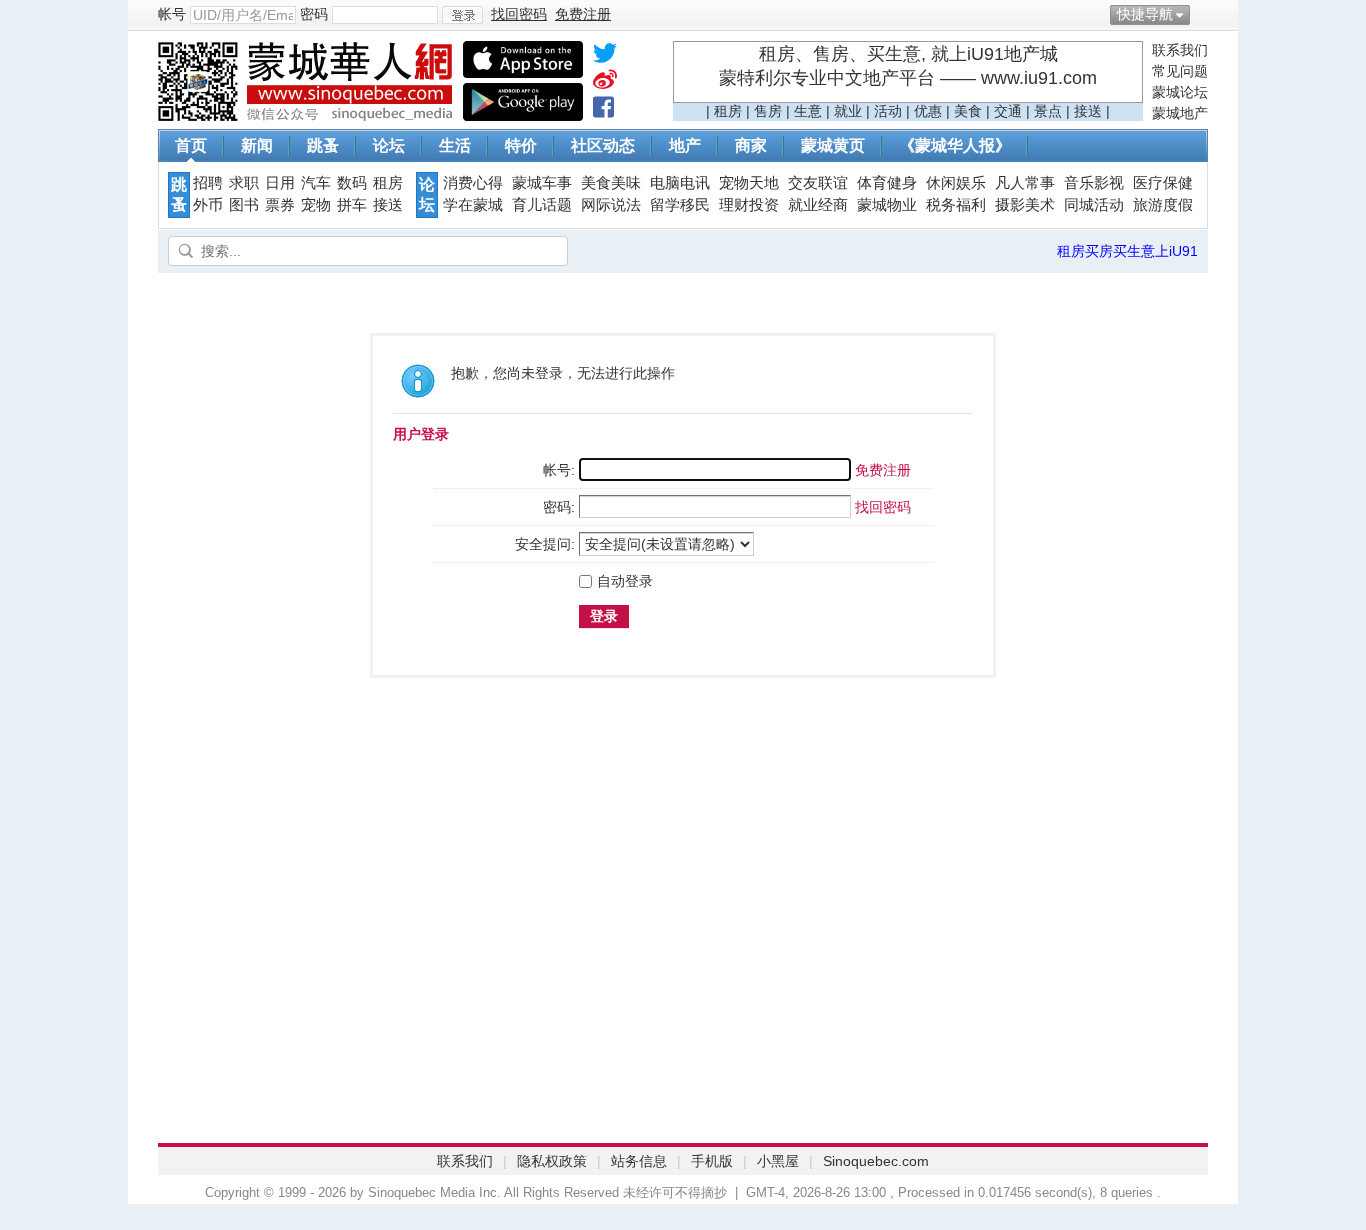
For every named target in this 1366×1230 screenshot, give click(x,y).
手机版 (712, 1161)
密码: (559, 507)
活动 (888, 111)
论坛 (389, 145)
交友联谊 (818, 183)
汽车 (316, 183)
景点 (1048, 111)
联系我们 (1180, 50)
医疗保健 (1163, 183)
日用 (280, 183)
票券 (280, 205)
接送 (1088, 111)
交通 (1008, 111)
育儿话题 (542, 205)
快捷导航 (1145, 14)
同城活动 (1094, 205)
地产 (685, 145)
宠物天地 (749, 183)
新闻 (257, 145)
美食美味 (611, 183)
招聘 (208, 183)
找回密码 (883, 507)
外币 (208, 205)
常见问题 (1180, 71)
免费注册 (883, 470)
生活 (455, 145)
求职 (244, 183)
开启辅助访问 (1203, 14)
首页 (191, 145)
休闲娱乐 (956, 183)
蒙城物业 (887, 205)
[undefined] (605, 57)
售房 (768, 111)
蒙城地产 (1180, 113)
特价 (521, 145)
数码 (352, 183)
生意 (808, 111)
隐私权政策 (552, 1161)
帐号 (172, 14)
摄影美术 (1025, 205)
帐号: (559, 470)
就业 (848, 111)
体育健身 (887, 183)
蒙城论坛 (1180, 92)
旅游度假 (1163, 205)
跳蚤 (323, 145)
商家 (751, 145)
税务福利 (956, 205)
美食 (968, 111)
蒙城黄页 (833, 145)
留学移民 (680, 205)
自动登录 (625, 581)
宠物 (316, 205)
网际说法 (611, 205)
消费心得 (473, 183)
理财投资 (749, 205)
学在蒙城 (473, 205)
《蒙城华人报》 (955, 145)
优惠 (928, 111)
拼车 (352, 205)
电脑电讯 (680, 183)
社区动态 (603, 145)
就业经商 (818, 205)
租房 (728, 111)
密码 (314, 14)
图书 (244, 205)
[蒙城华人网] (308, 116)
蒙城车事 (542, 183)
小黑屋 (778, 1161)
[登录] (462, 15)
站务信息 (639, 1161)
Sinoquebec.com (876, 1161)
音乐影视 (1094, 183)
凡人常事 (1025, 183)
